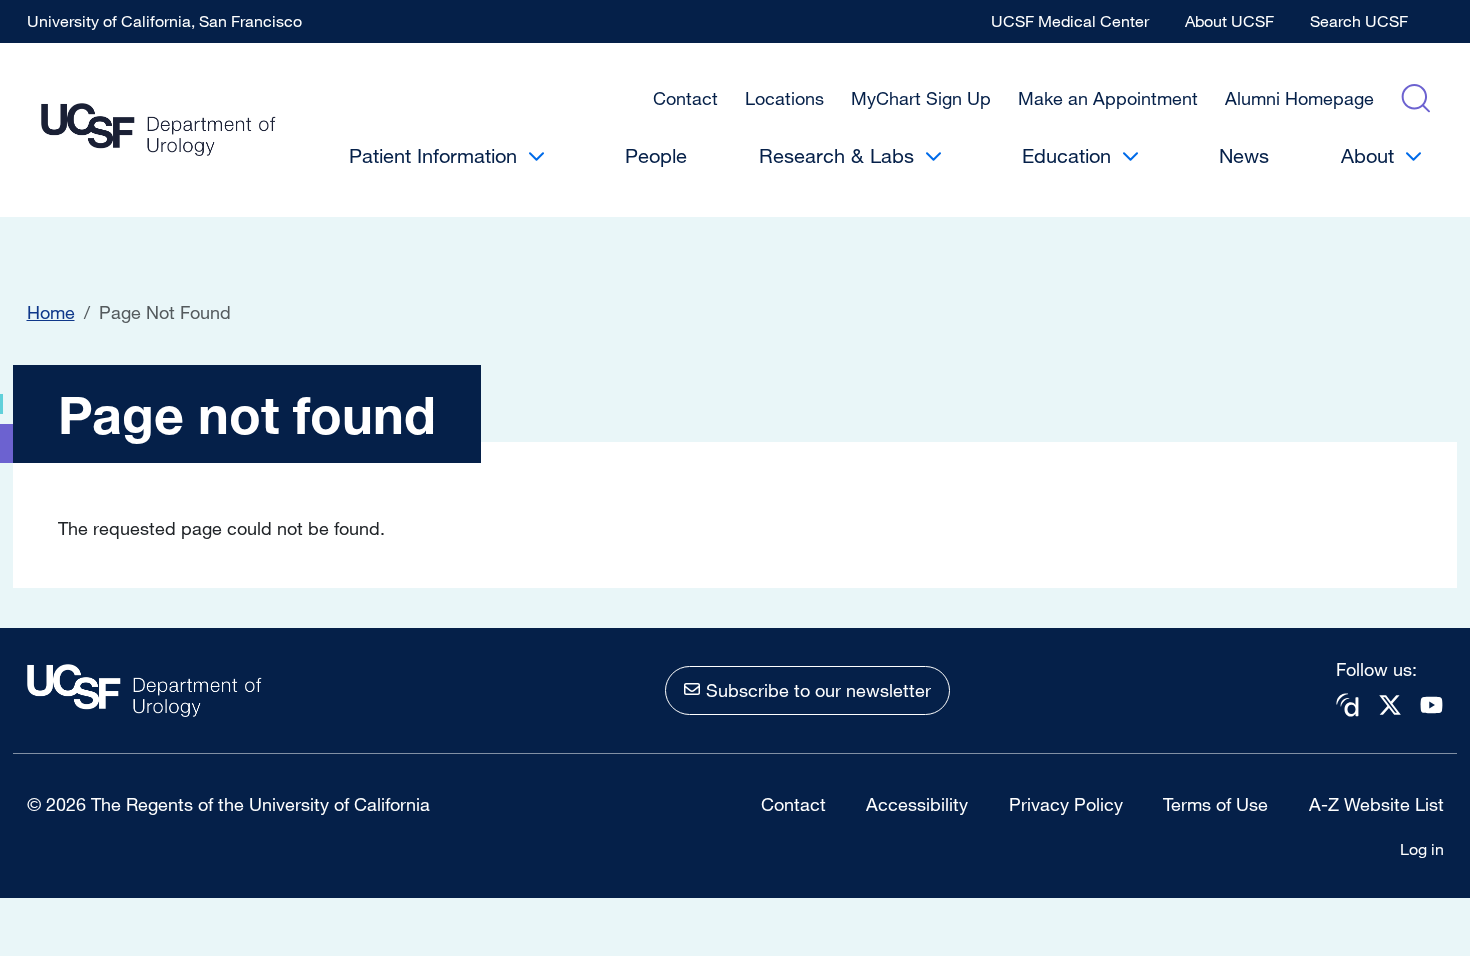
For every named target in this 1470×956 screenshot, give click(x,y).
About (1367, 155)
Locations (784, 98)
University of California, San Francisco (164, 21)
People (656, 155)
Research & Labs (836, 155)
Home (51, 312)
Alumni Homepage (1299, 98)
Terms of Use (1215, 804)
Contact (685, 98)
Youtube (1432, 704)
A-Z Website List (1376, 804)
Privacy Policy (1066, 804)
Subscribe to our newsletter (818, 690)
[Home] (158, 130)
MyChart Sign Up (921, 98)
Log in (1422, 849)
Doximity (1348, 705)
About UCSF (1229, 21)
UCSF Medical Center (1070, 21)
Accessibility (917, 804)
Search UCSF (1359, 21)
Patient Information (433, 155)
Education (1066, 155)
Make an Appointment (1108, 98)
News (1244, 155)
